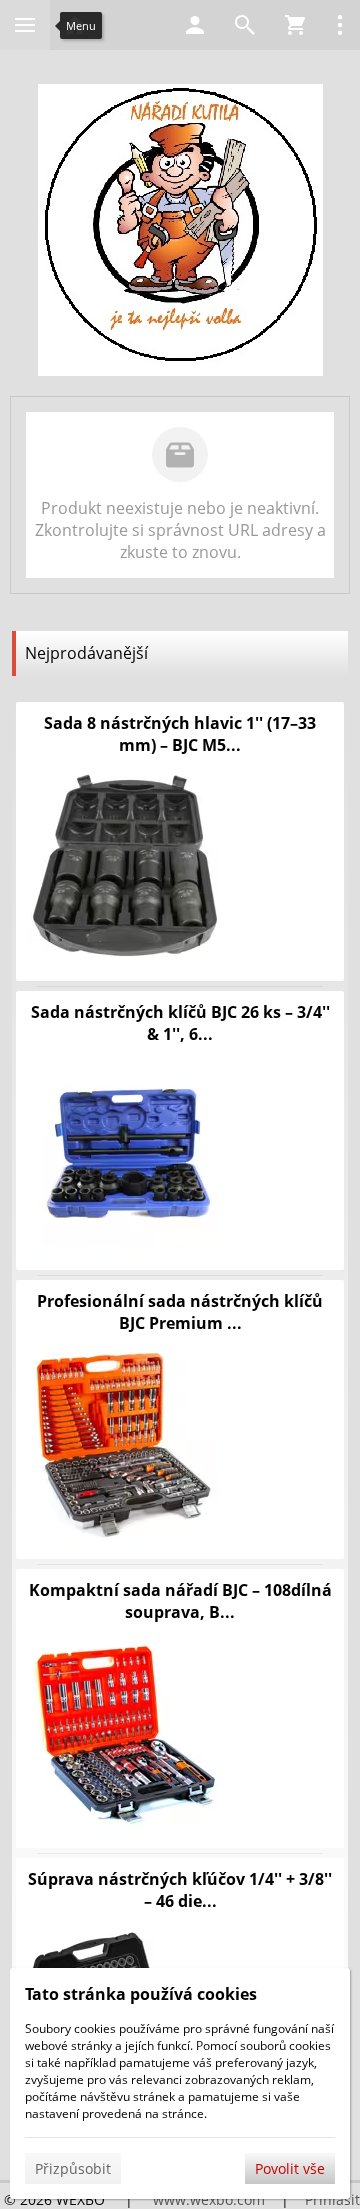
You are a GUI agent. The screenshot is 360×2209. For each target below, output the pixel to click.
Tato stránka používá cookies (141, 1994)
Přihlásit (332, 2199)
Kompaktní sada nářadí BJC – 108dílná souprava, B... (180, 1601)
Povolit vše (290, 2168)
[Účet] (195, 25)
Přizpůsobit (73, 2168)
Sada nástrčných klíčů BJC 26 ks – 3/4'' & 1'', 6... (180, 1023)
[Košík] (295, 25)
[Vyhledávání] (245, 25)
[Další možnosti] (340, 25)
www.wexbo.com (209, 2199)
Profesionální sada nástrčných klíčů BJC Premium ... (180, 1312)
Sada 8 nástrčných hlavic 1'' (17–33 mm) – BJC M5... (180, 734)
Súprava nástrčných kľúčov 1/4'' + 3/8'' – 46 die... (180, 1890)
